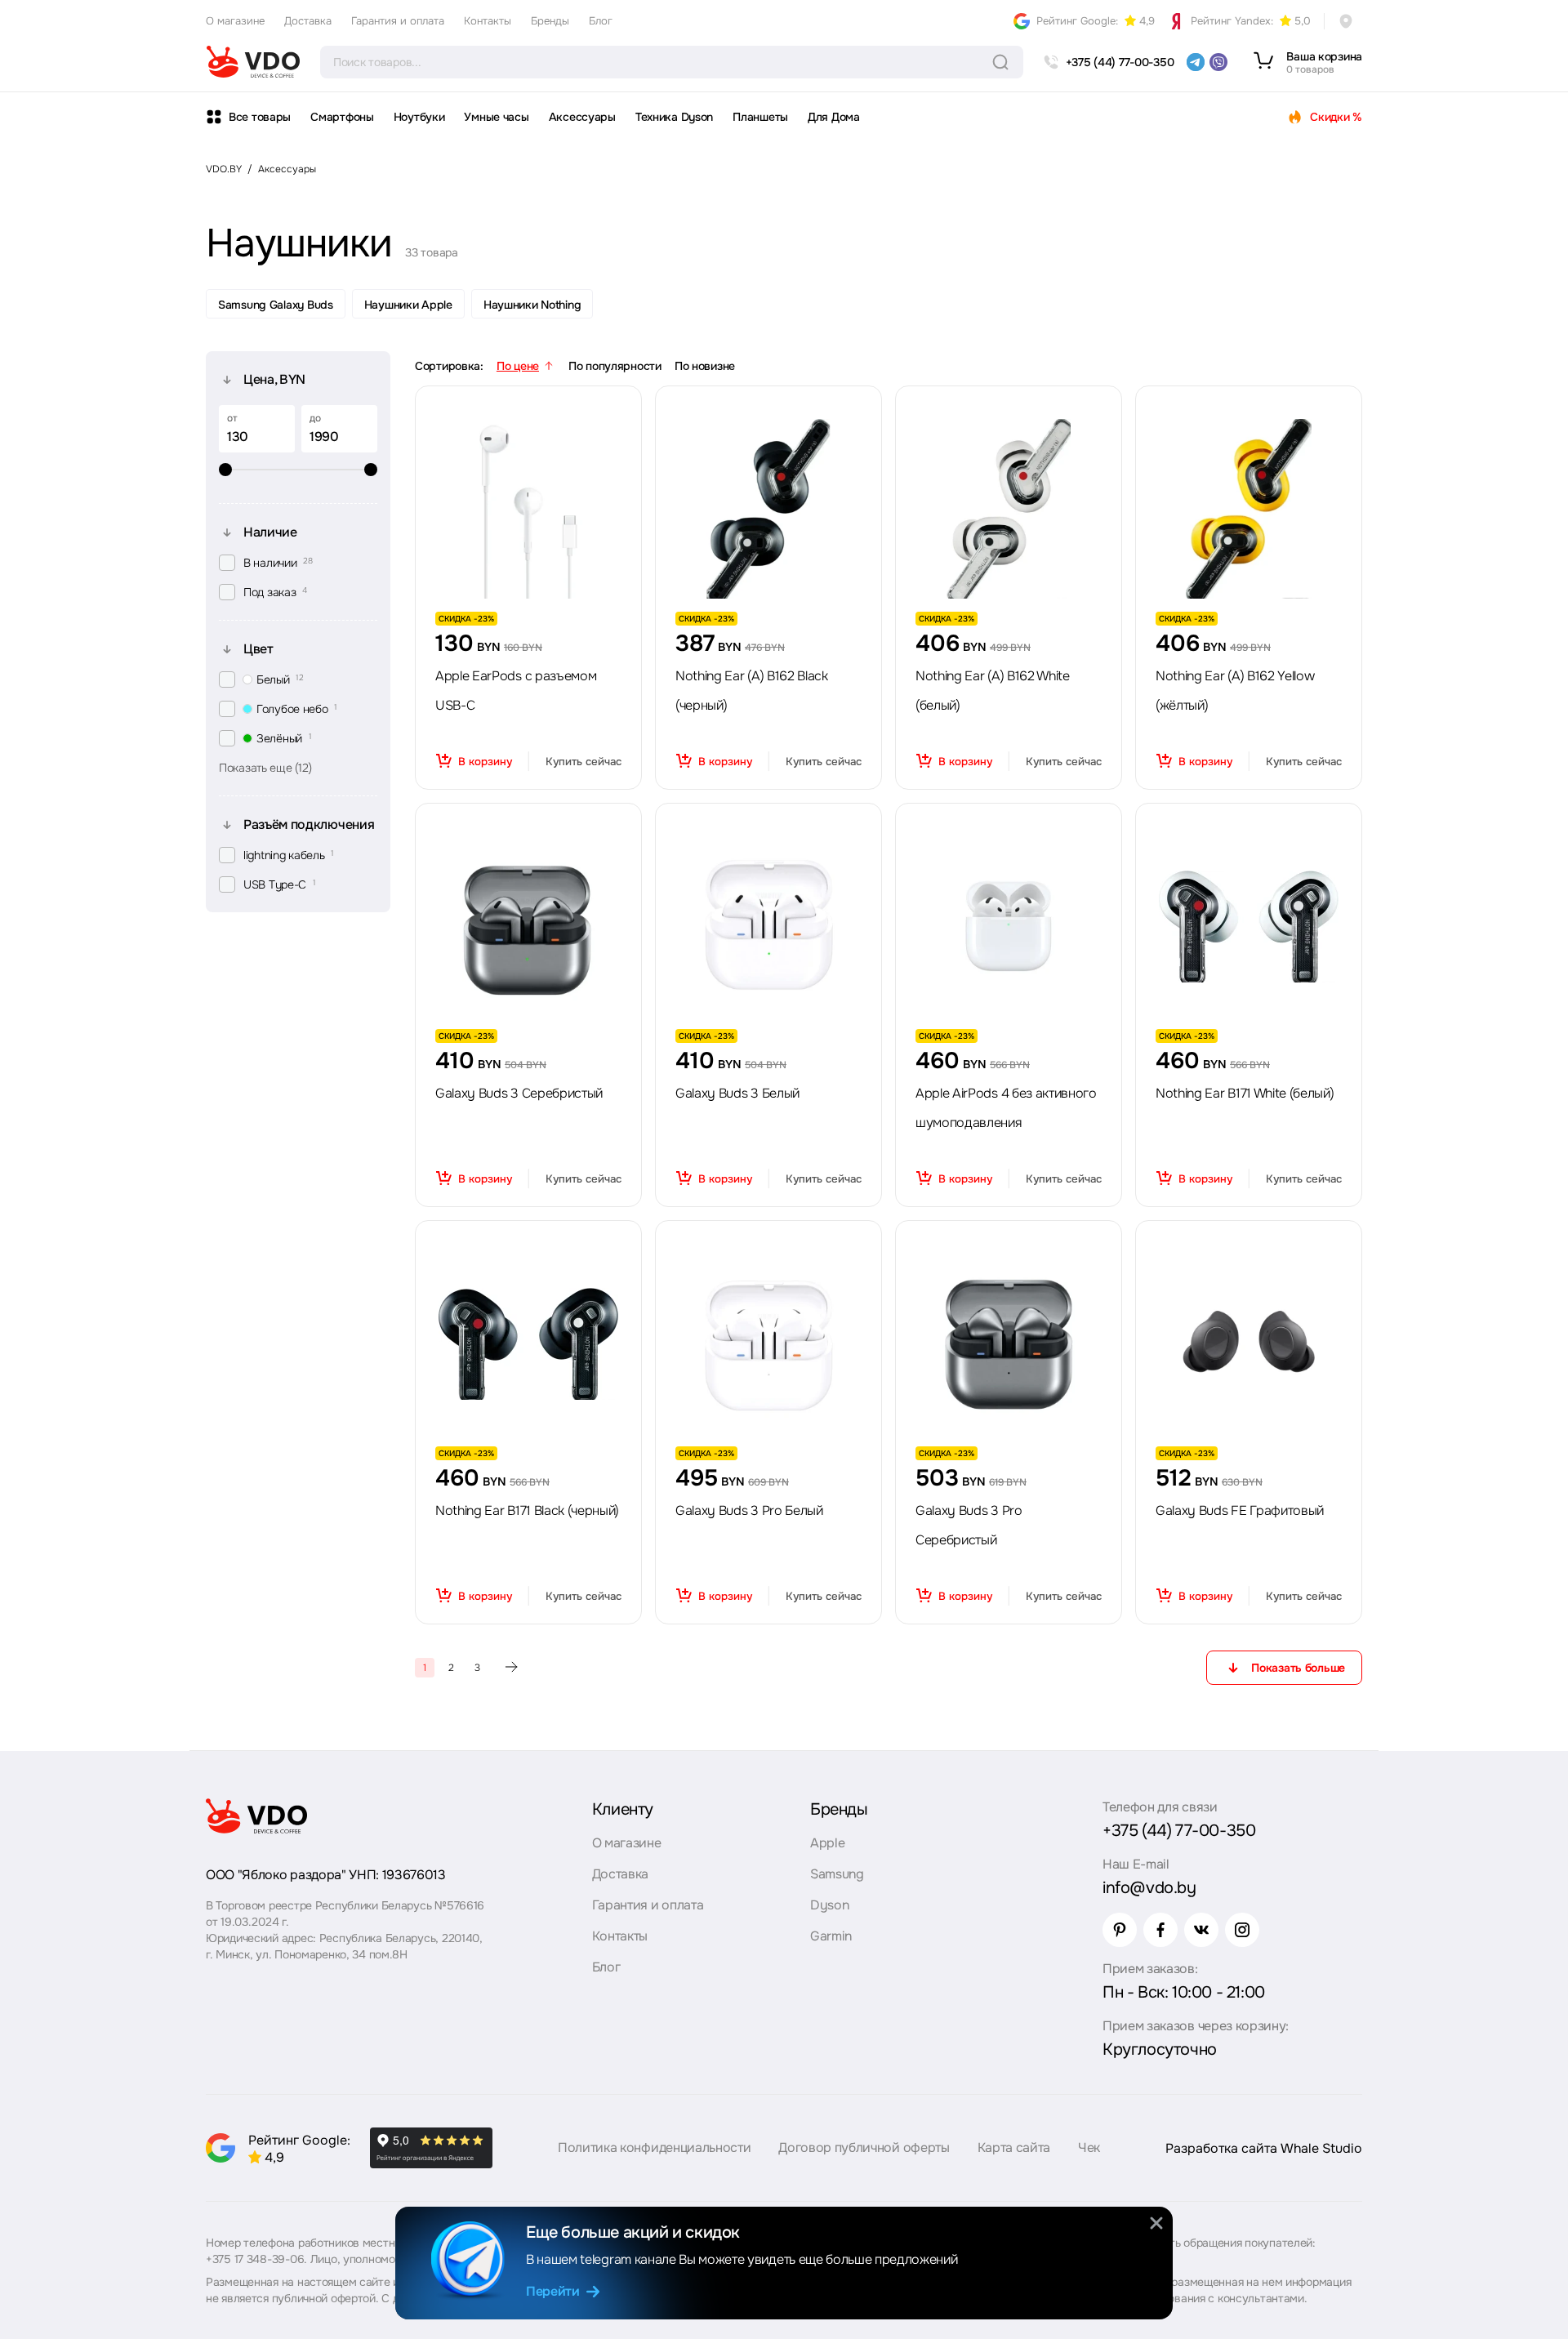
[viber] (1218, 62)
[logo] (253, 62)
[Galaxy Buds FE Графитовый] (1249, 1343)
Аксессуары (582, 117)
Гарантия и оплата (398, 21)
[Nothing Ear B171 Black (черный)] (528, 1343)
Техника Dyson (674, 117)
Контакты (488, 21)
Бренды (550, 21)
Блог (601, 21)
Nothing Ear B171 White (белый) (1245, 1093)
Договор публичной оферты (864, 2147)
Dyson (829, 1905)
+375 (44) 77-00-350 (1179, 1831)
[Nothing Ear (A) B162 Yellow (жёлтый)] (1249, 509)
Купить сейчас (584, 762)
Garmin (831, 1936)
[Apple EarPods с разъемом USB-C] (528, 509)
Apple (827, 1843)
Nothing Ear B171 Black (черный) (527, 1510)
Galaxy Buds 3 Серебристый (519, 1093)
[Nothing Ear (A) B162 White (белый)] (1009, 509)
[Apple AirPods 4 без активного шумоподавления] (1009, 926)
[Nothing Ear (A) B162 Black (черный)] (768, 509)
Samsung (837, 1874)
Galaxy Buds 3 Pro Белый (749, 1510)
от (232, 418)
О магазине (235, 21)
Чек (1089, 2147)
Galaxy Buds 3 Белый (737, 1093)
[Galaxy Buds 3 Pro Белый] (768, 1343)
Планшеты (760, 117)
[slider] (298, 470)
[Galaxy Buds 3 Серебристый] (528, 926)
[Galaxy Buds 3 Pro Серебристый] (1009, 1343)
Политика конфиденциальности (654, 2147)
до (315, 418)
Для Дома (834, 117)
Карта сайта (1014, 2147)
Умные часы (496, 117)
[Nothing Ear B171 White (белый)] (1249, 926)
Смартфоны (342, 117)
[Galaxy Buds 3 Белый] (768, 926)
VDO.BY (224, 169)
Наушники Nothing (532, 305)
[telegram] (1196, 62)
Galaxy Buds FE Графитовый (1240, 1510)
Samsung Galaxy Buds (276, 305)
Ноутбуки (419, 117)
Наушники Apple (408, 305)
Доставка (308, 21)
